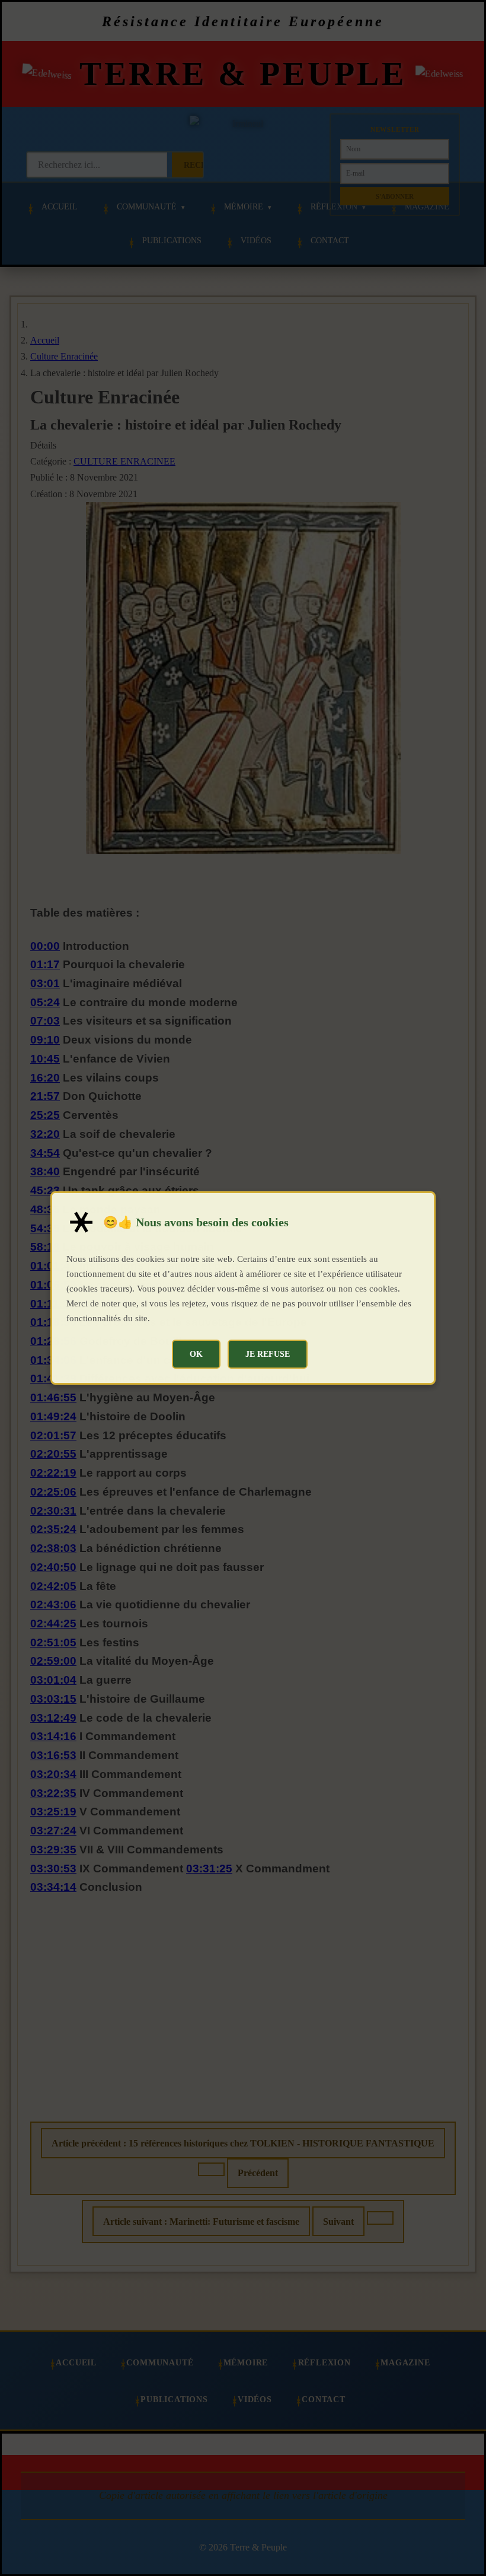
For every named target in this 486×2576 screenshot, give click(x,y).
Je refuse (268, 1354)
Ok (196, 1354)
